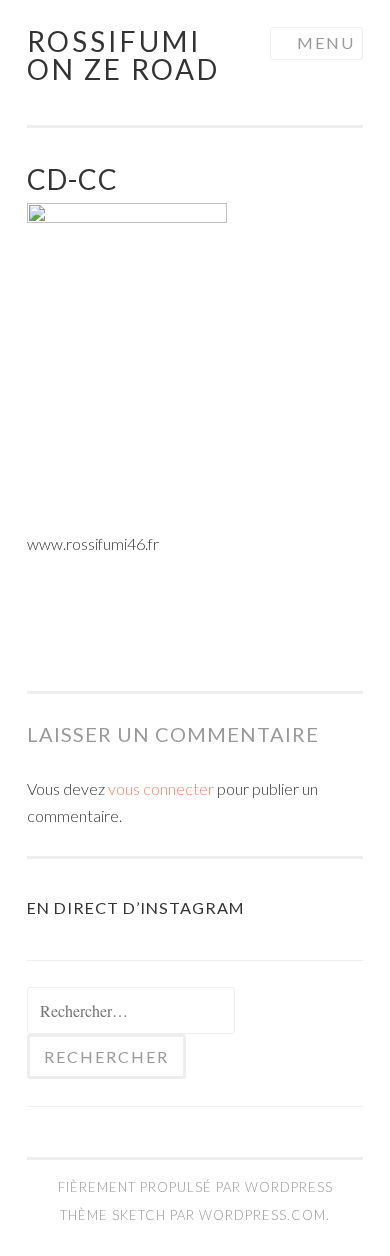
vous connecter (161, 788)
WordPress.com (262, 1215)
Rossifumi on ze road (123, 55)
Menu (326, 42)
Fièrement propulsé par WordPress (195, 1187)
